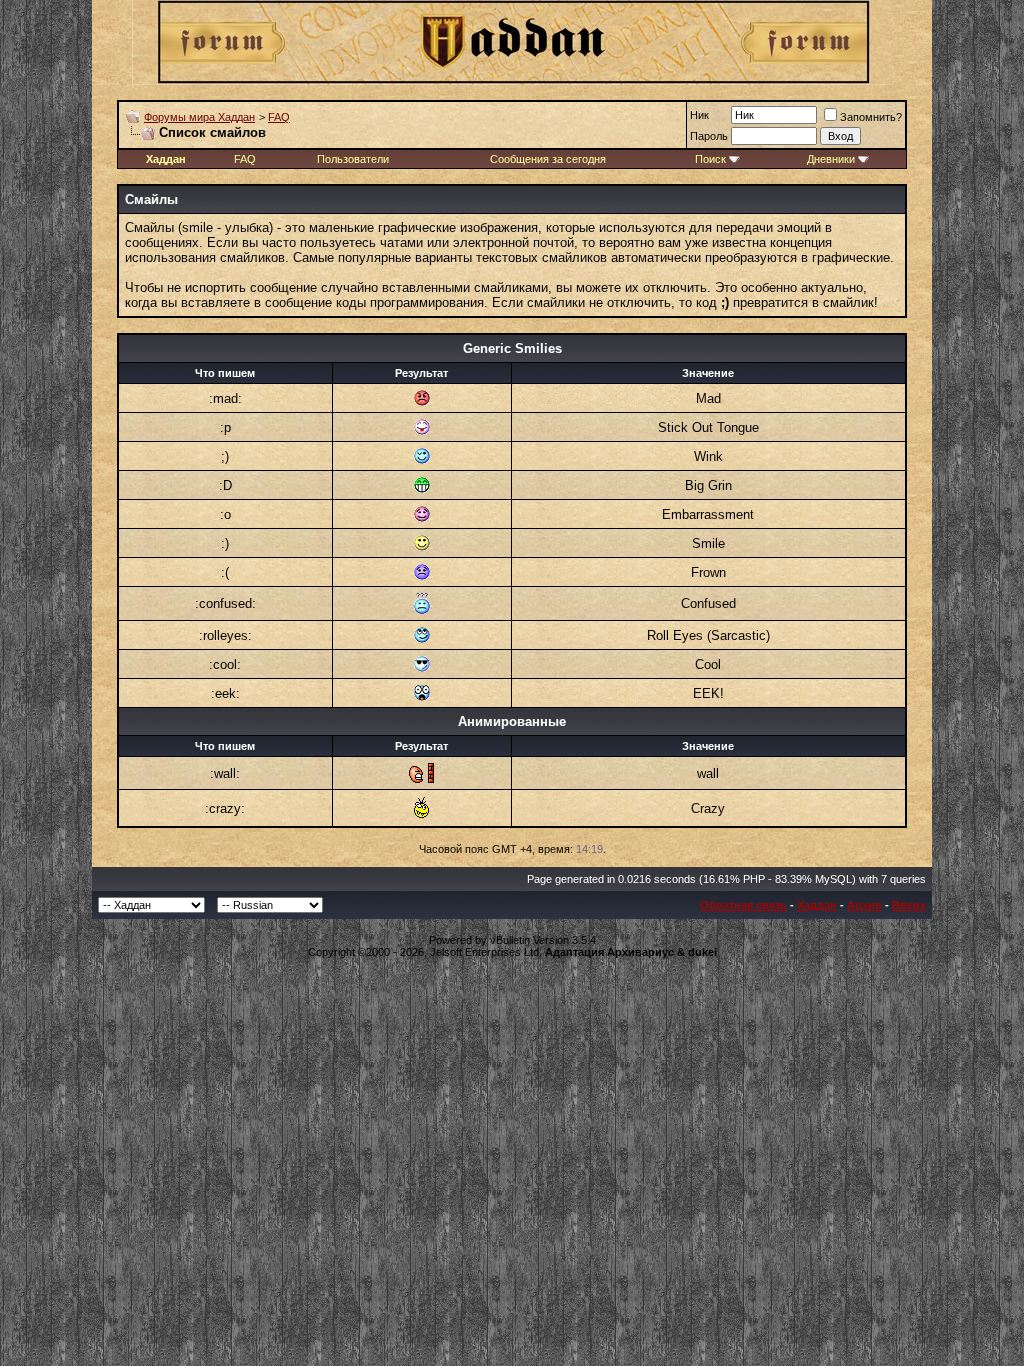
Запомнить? (871, 117)
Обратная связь (743, 905)
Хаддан (817, 905)
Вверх (909, 905)
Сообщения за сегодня (548, 159)
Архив (864, 905)
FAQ (279, 117)
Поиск (710, 159)
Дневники (831, 159)
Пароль (709, 136)
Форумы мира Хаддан (199, 117)
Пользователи (353, 159)
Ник (699, 115)
